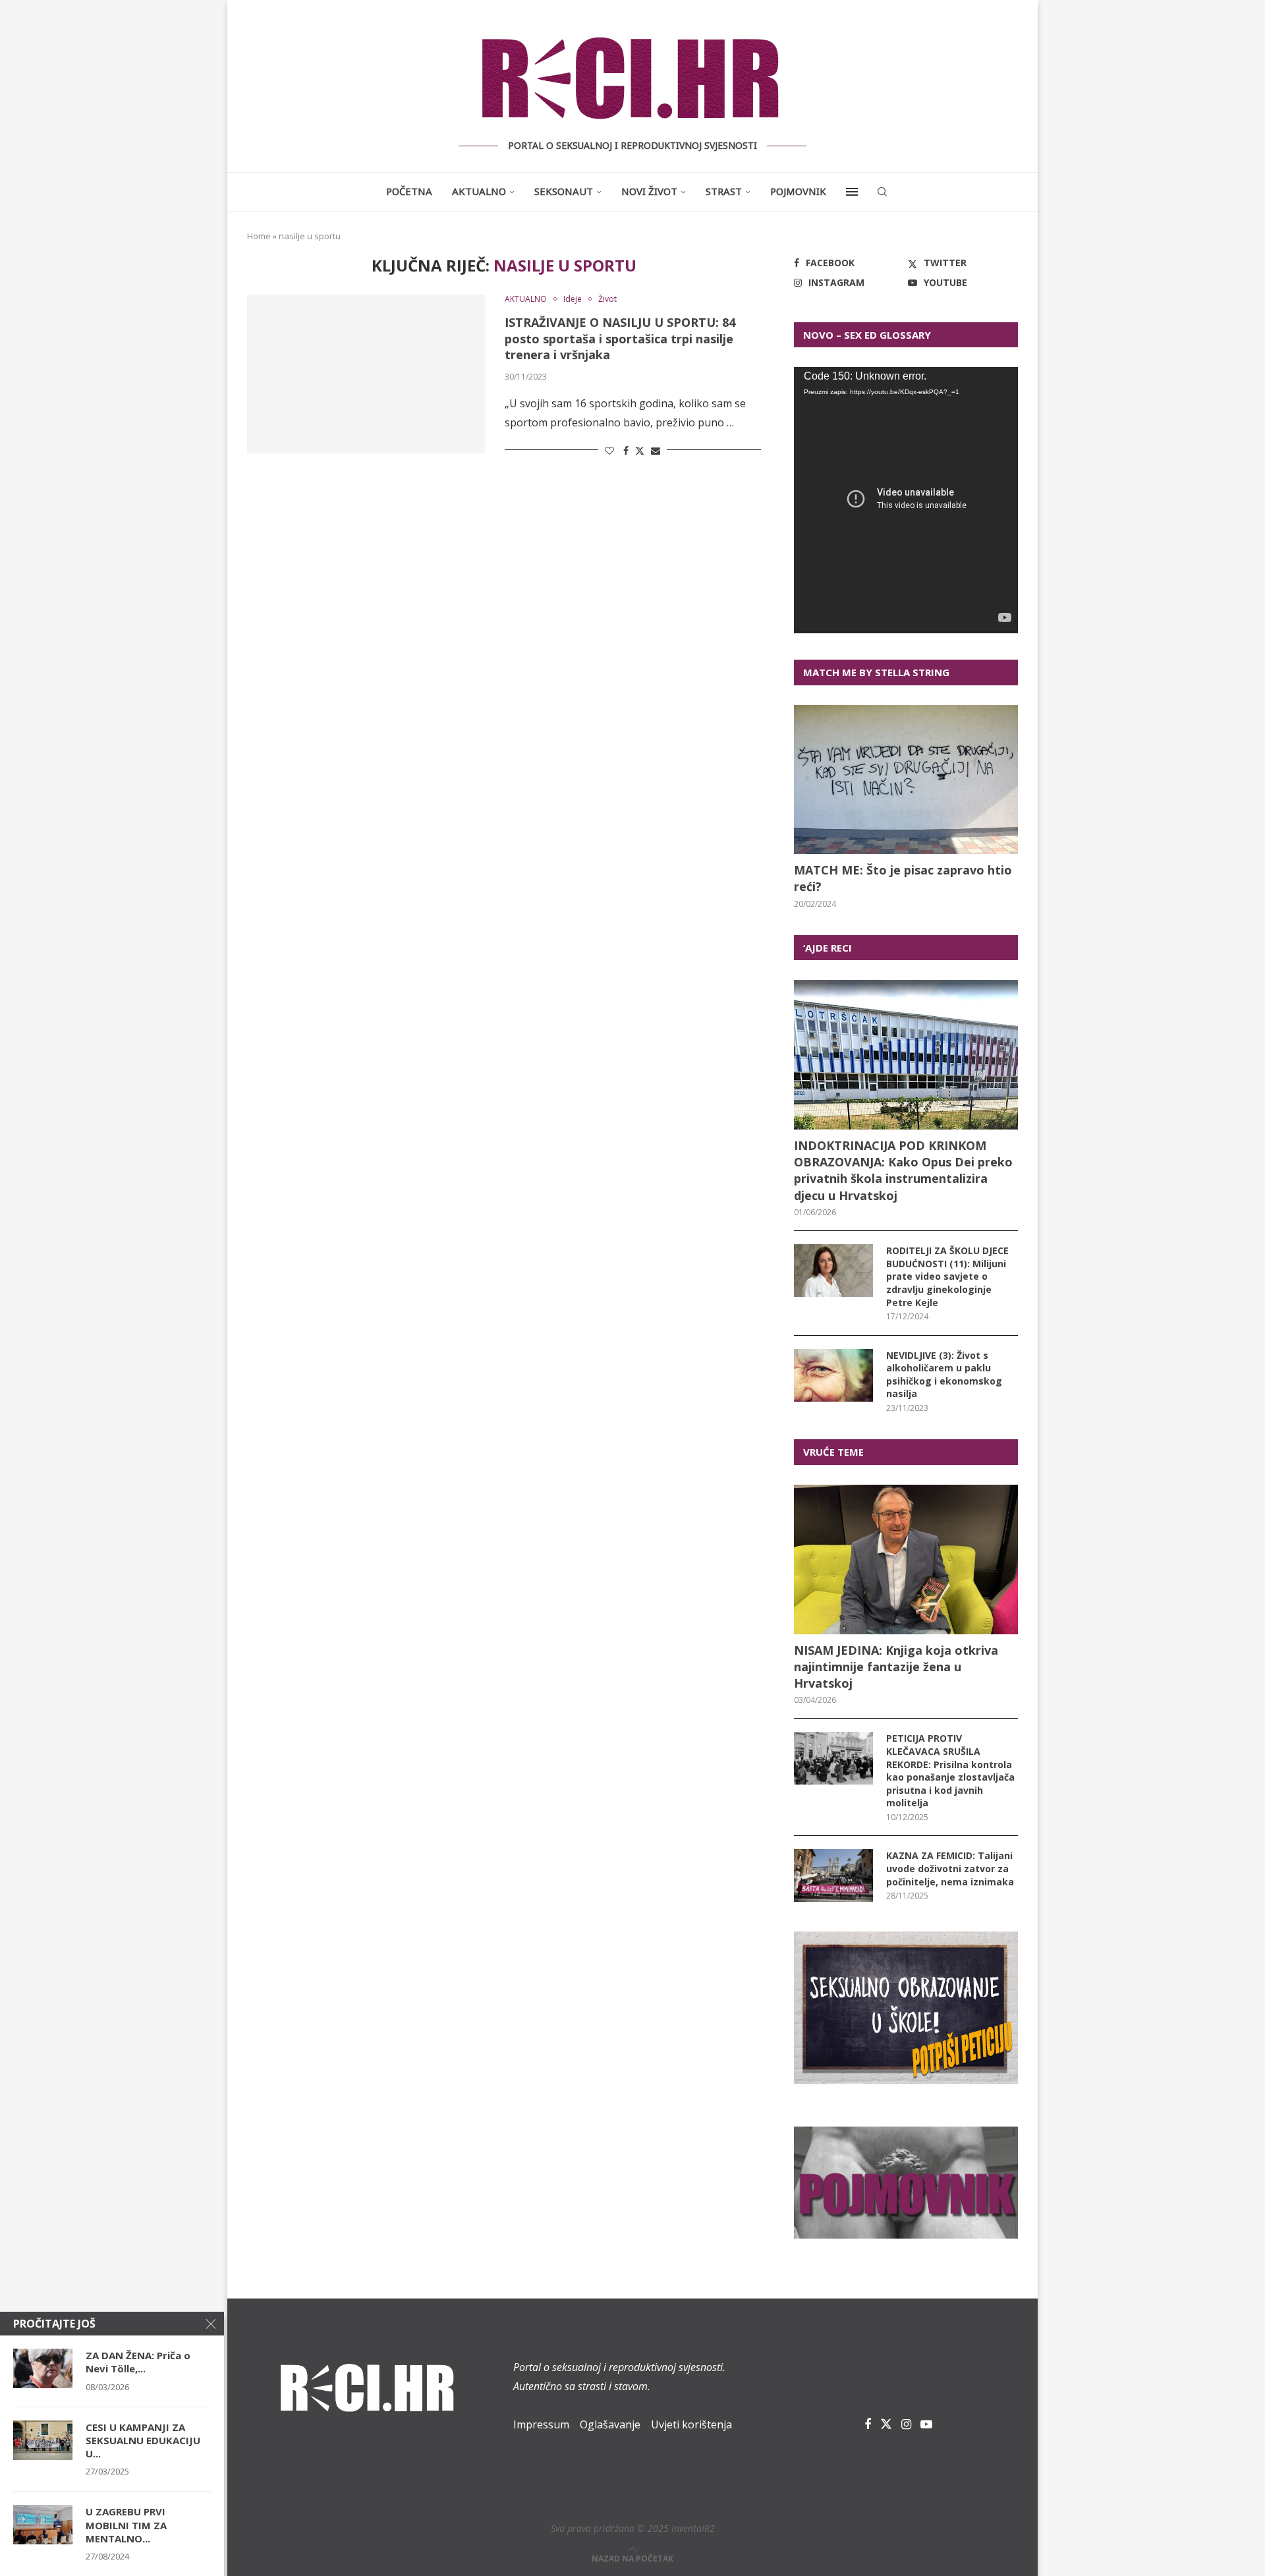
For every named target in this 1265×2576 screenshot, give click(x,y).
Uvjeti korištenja (691, 2424)
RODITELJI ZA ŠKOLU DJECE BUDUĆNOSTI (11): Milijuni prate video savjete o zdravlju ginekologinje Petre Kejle (947, 1276)
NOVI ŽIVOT (649, 191)
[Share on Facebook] (626, 450)
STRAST (724, 191)
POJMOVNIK (798, 191)
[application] (906, 500)
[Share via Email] (656, 450)
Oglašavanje (610, 2424)
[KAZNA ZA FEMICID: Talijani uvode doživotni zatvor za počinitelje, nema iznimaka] (833, 1875)
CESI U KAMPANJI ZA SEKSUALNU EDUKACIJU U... (143, 2441)
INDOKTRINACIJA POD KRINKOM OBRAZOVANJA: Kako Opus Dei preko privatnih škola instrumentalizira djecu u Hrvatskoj (903, 1170)
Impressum (541, 2424)
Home (259, 236)
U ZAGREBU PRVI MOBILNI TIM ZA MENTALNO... (126, 2525)
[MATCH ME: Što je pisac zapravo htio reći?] (906, 780)
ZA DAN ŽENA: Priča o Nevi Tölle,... (138, 2362)
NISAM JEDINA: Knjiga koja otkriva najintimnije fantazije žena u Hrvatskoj (896, 1667)
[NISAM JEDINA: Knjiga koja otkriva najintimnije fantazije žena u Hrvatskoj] (906, 1560)
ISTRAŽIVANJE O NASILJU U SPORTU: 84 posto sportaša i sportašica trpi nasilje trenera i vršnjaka (620, 338)
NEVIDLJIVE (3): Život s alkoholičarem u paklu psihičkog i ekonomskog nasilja (944, 1375)
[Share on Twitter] (640, 450)
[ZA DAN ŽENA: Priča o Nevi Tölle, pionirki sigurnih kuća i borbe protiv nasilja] (43, 2368)
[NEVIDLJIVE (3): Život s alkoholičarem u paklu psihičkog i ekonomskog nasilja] (833, 1375)
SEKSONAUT (564, 191)
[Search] (882, 192)
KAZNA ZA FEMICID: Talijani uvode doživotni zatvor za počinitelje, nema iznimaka (950, 1868)
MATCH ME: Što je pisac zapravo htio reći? (903, 878)
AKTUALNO (479, 191)
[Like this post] (609, 450)
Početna (409, 191)
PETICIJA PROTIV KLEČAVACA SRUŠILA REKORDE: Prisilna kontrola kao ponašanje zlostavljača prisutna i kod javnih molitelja (950, 1770)
